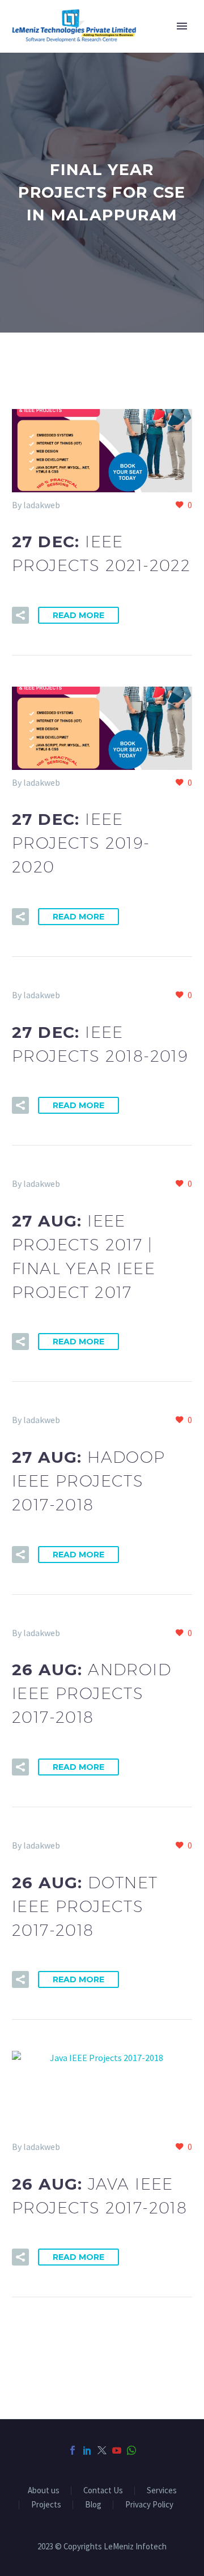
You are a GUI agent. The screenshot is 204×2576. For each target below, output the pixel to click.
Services (162, 2491)
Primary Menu (182, 26)
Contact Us (103, 2491)
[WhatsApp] (131, 2450)
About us (44, 2491)
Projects (46, 2505)
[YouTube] (117, 2450)
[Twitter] (102, 2450)
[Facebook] (73, 2450)
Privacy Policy (149, 2505)
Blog (93, 2505)
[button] (20, 615)
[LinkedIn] (87, 2450)
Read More (78, 615)
